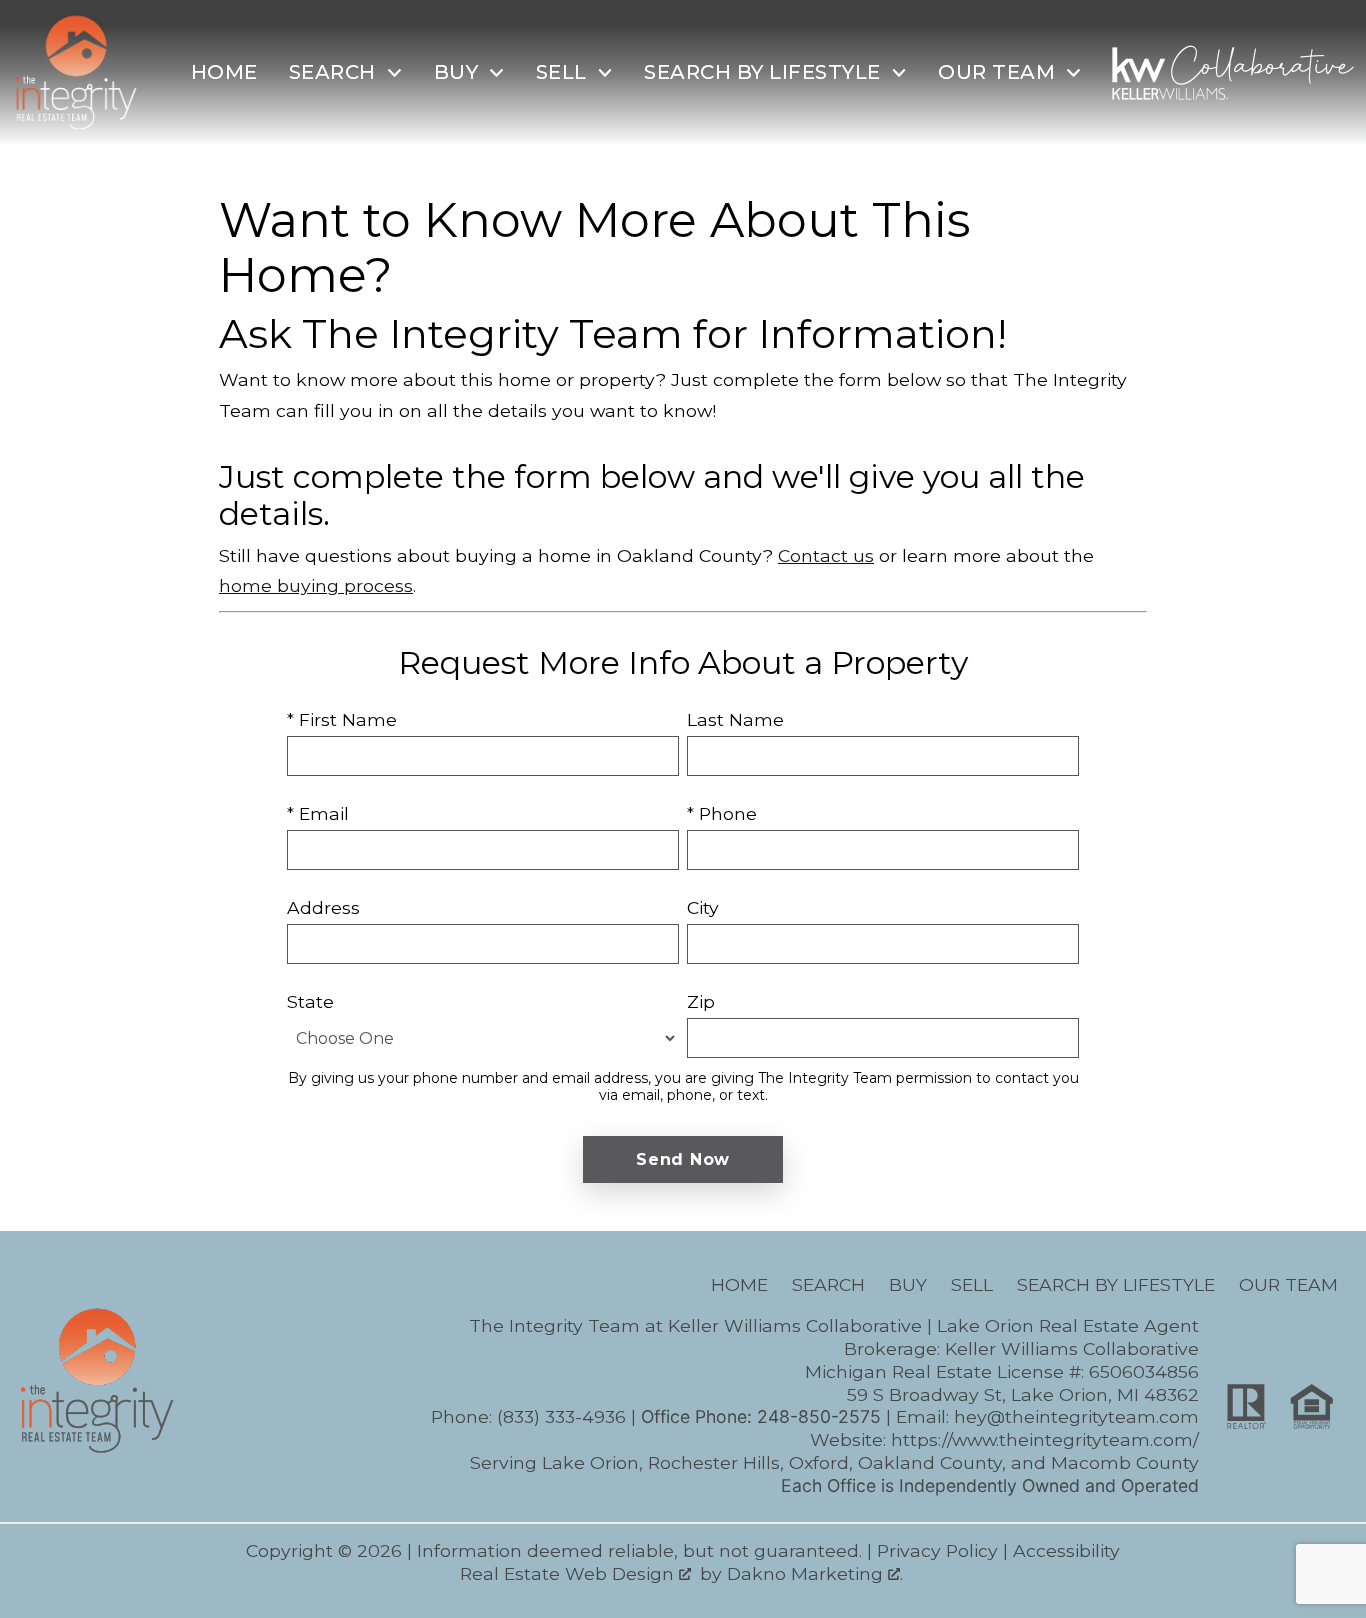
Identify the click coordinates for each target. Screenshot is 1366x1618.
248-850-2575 (819, 1416)
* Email (318, 813)
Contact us (826, 555)
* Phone (722, 813)
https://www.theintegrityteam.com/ (1045, 1439)
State (310, 1001)
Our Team (1288, 1284)
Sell (972, 1284)
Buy (908, 1284)
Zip (701, 1001)
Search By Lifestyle (1116, 1284)
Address (323, 907)
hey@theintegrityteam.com (1076, 1416)
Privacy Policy (937, 1550)
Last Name (735, 719)
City (703, 907)
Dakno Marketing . (815, 1573)
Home (224, 72)
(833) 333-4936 (561, 1416)
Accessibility (1066, 1550)
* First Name (342, 719)
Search (828, 1284)
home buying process (316, 585)
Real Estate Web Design (569, 1573)
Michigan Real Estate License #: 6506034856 (1002, 1371)
